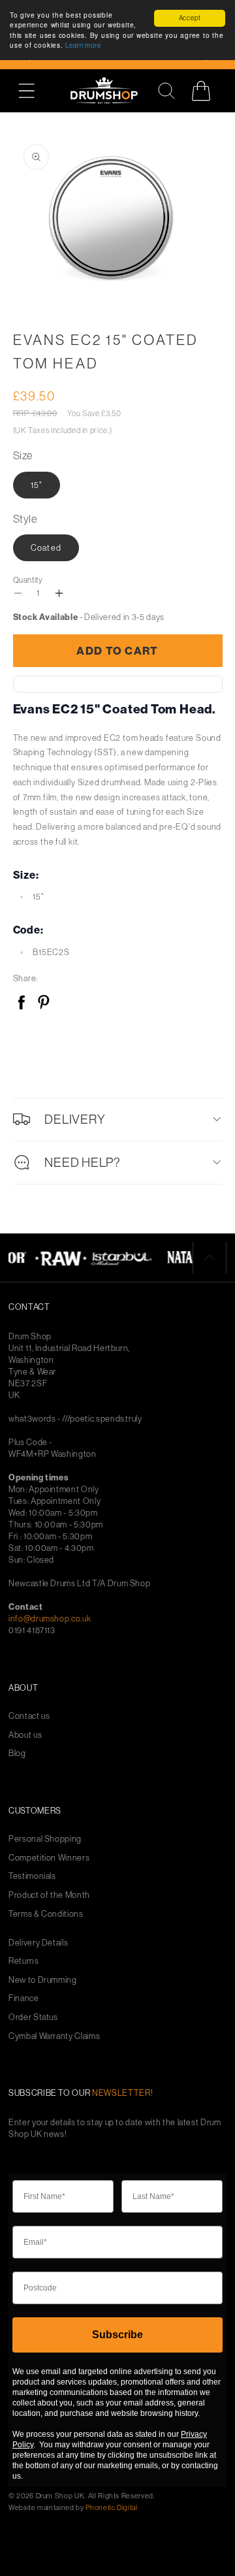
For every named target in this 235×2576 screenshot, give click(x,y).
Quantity (28, 580)
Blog (17, 1753)
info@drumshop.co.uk (50, 1618)
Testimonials (32, 1876)
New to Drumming (43, 1980)
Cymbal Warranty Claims (54, 2036)
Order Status (33, 2017)
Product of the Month (49, 1895)
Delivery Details (38, 1943)
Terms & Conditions (46, 1914)
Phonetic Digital (111, 2507)
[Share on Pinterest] (43, 1003)
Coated (46, 547)
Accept (190, 18)
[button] (34, 90)
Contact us (29, 1716)
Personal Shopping (45, 1839)
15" (37, 485)
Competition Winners (49, 1858)
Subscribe (117, 2335)
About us (25, 1735)
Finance (24, 1998)
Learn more (83, 45)
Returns (24, 1961)
